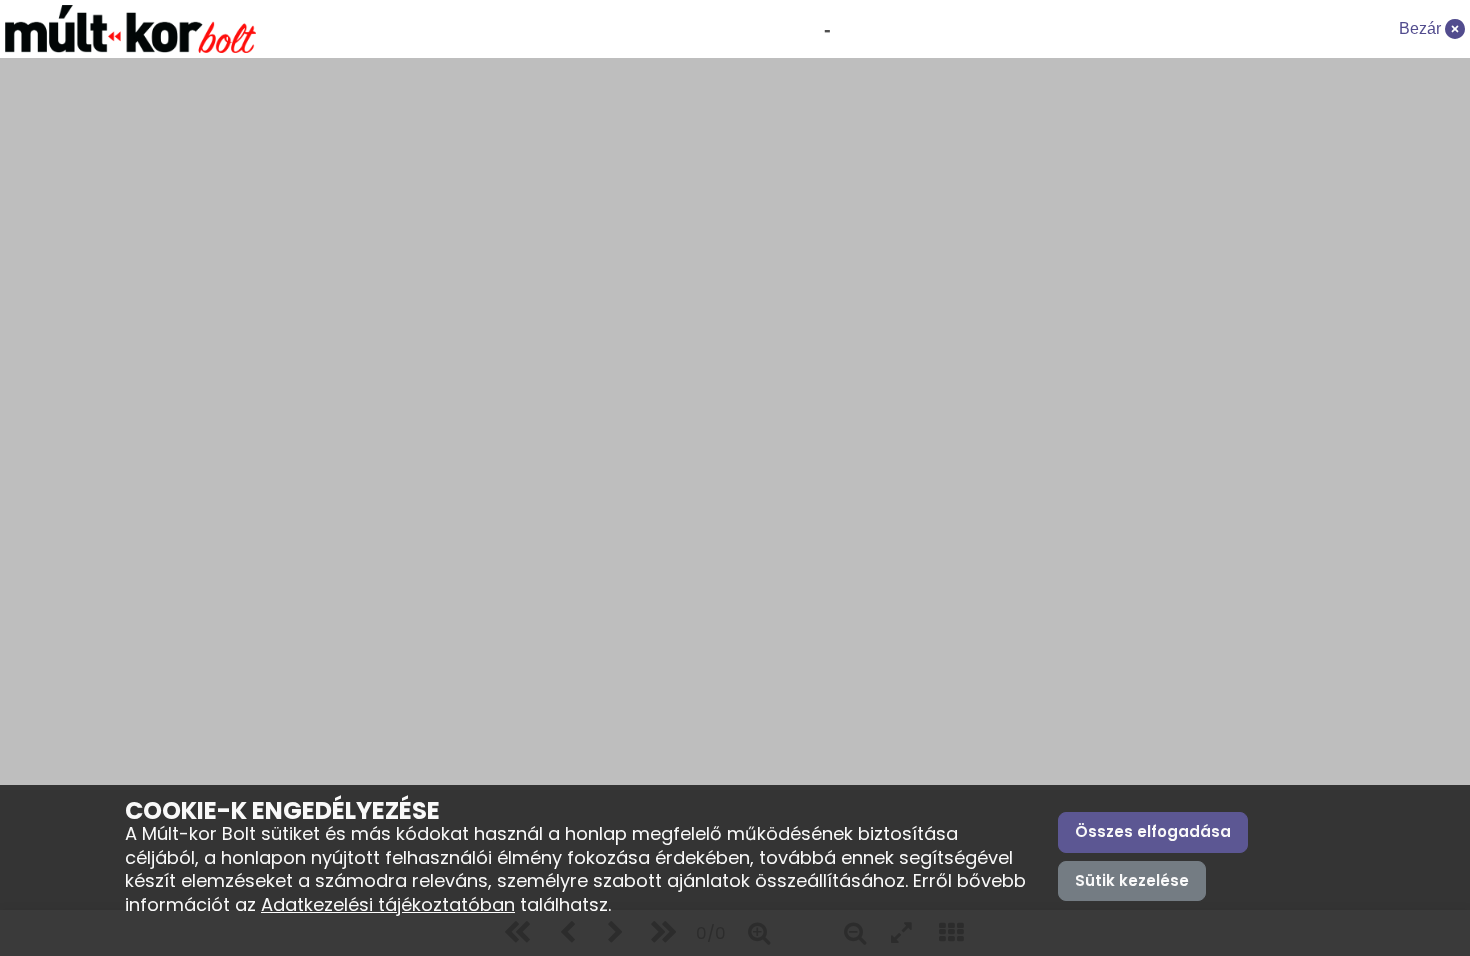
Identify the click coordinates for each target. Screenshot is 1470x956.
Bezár (1422, 28)
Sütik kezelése (1132, 880)
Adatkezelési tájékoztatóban (388, 904)
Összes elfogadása (1153, 831)
